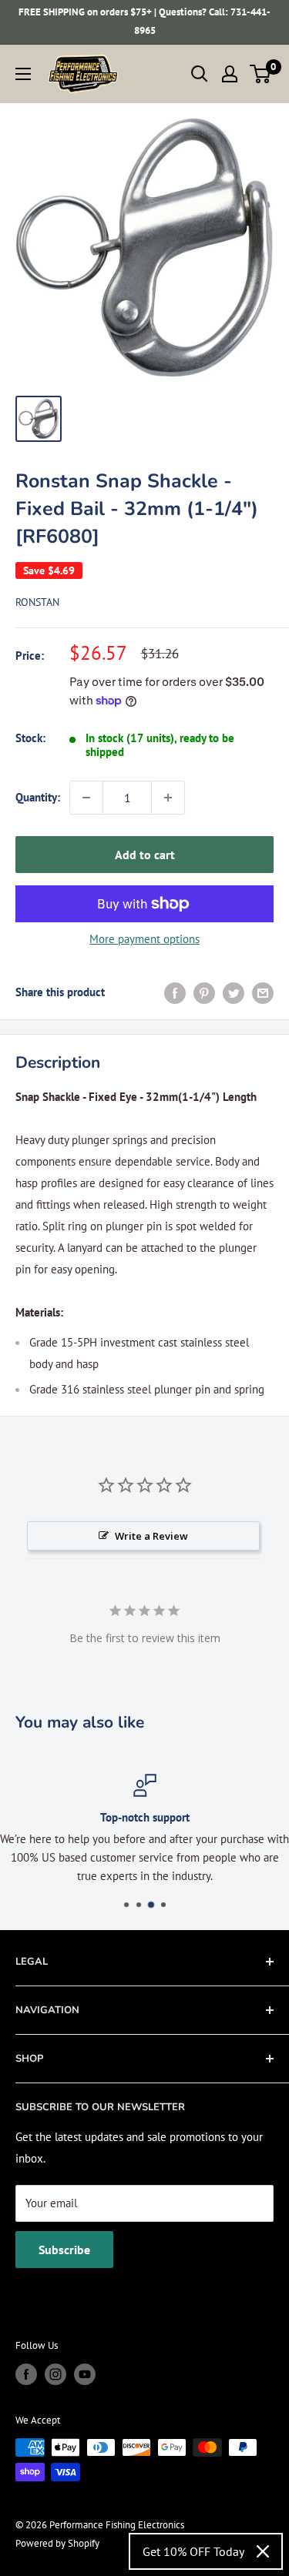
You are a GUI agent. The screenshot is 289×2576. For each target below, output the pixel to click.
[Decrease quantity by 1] (86, 798)
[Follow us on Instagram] (55, 2374)
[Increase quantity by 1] (168, 798)
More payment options (144, 939)
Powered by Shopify (57, 2543)
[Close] (263, 2551)
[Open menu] (23, 74)
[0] (261, 74)
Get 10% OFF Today (193, 2551)
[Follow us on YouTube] (85, 2374)
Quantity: (38, 797)
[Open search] (200, 74)
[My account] (230, 74)
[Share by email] (263, 992)
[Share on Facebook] (175, 992)
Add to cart (145, 855)
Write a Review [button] (151, 1536)
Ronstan (37, 602)
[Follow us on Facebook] (26, 2374)
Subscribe (64, 2250)
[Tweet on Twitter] (234, 992)
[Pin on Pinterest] (204, 992)
